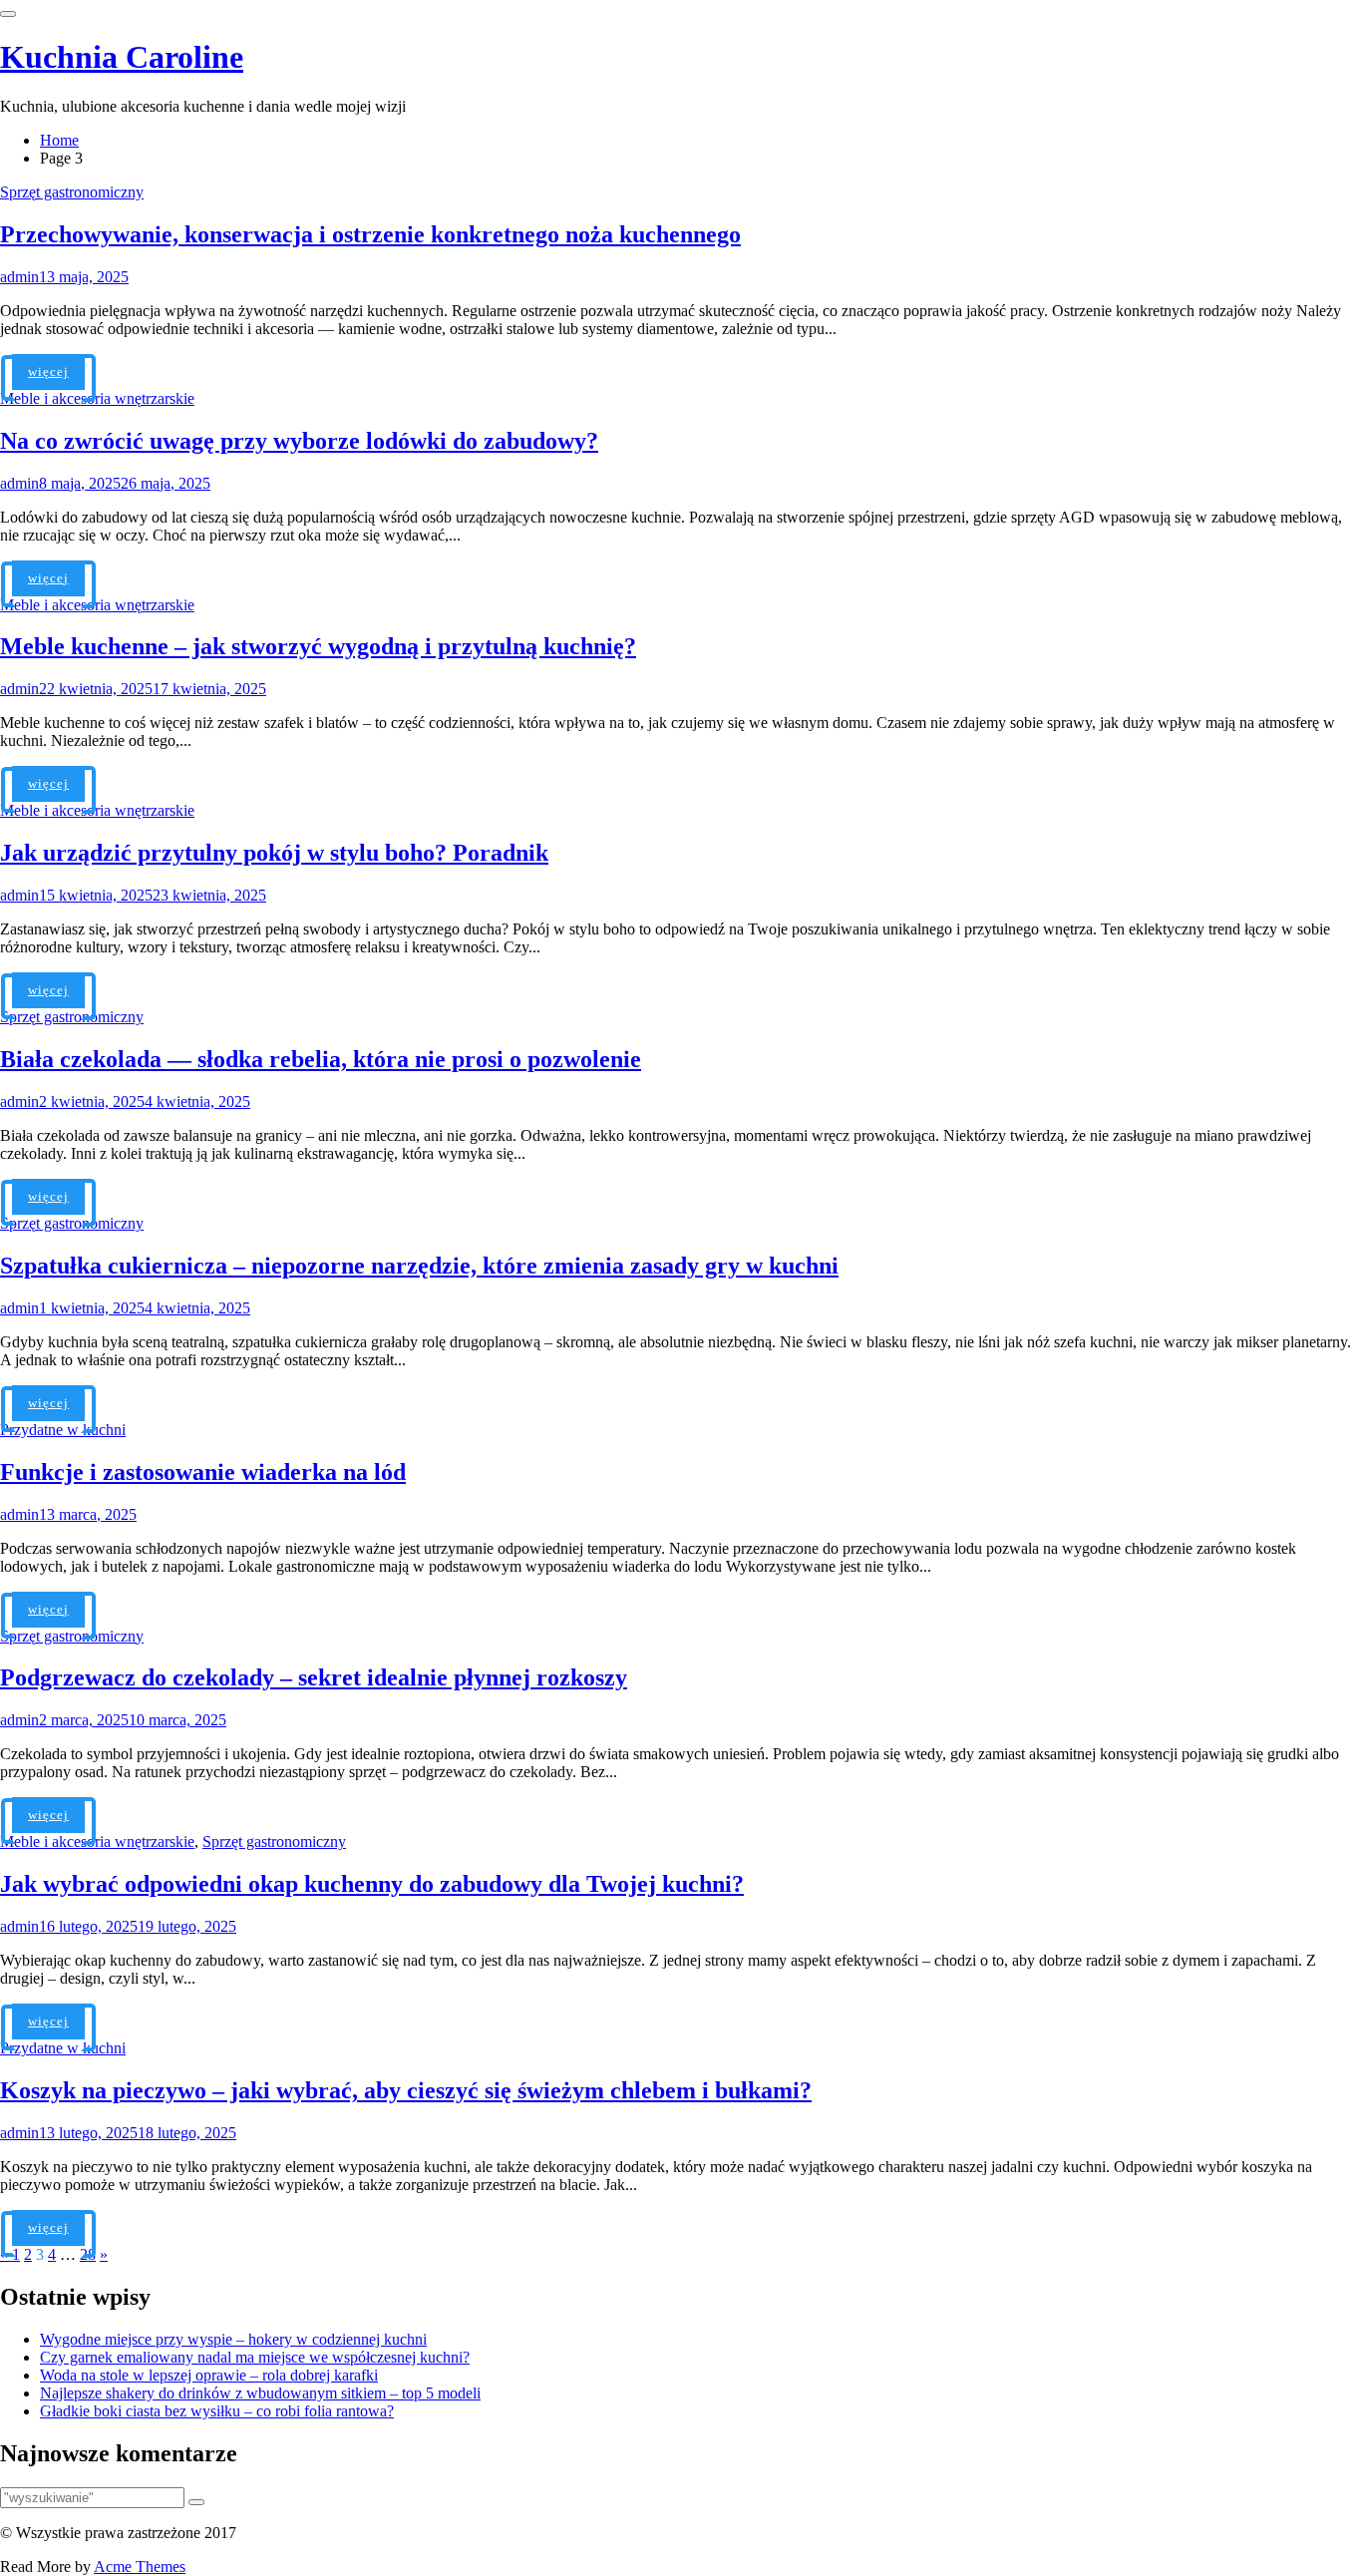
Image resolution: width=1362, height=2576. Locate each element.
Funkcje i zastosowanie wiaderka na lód (203, 1472)
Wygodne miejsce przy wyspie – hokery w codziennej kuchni (233, 2339)
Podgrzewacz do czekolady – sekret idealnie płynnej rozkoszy (314, 1677)
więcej (48, 371)
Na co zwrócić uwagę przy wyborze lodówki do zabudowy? (299, 441)
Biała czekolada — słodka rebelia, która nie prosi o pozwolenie (321, 1059)
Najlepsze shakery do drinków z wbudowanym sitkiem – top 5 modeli (260, 2393)
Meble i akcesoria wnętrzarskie (97, 398)
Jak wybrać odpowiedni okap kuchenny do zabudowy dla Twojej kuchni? (372, 1884)
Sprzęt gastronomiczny (72, 192)
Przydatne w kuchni (63, 1430)
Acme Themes (140, 2567)
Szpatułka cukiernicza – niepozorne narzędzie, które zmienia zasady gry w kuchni (419, 1266)
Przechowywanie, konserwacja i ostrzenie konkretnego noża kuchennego (370, 234)
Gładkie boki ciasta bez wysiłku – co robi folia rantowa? (217, 2411)
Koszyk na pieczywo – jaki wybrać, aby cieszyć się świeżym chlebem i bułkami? (406, 2090)
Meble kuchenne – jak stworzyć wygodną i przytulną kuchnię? (318, 646)
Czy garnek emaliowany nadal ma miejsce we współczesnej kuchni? (255, 2357)
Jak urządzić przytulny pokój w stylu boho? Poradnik (274, 853)
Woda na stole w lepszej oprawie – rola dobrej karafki (209, 2375)
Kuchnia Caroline (122, 57)
